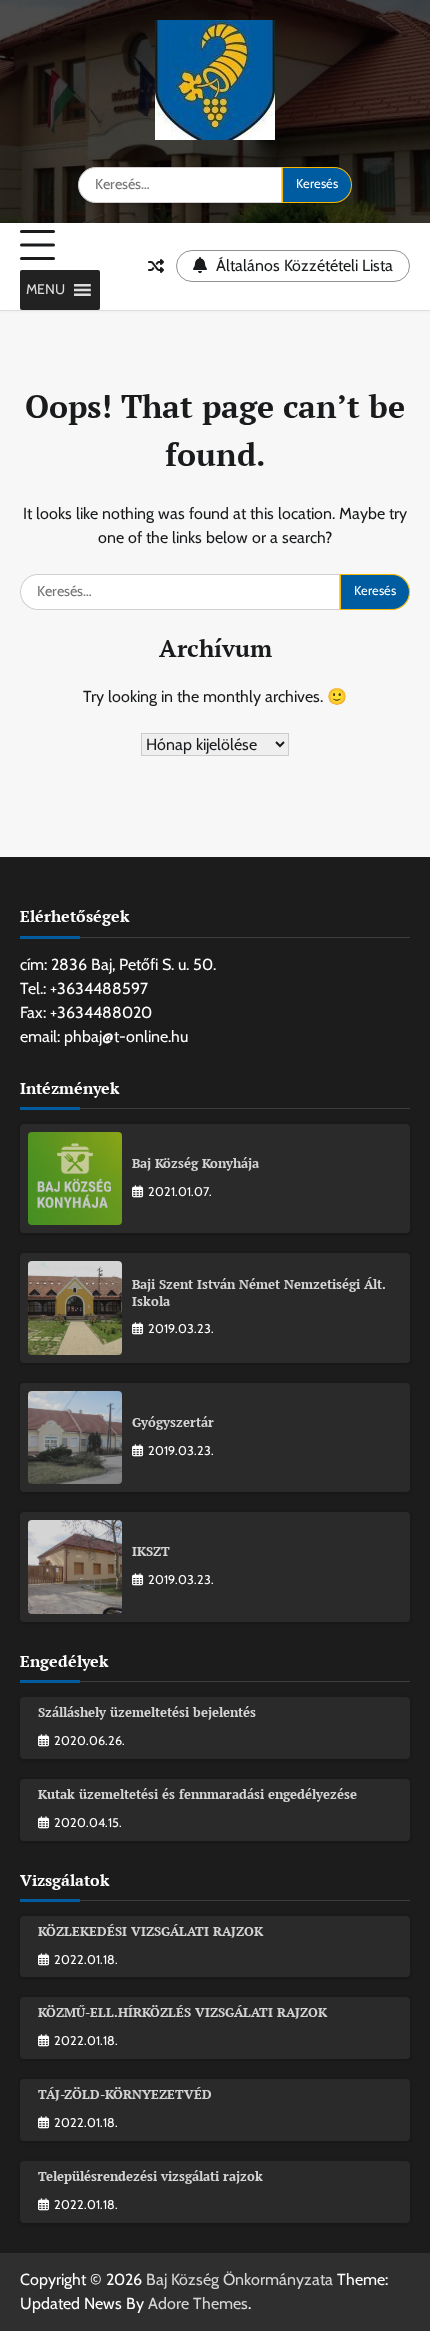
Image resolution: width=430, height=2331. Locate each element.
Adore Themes (198, 2303)
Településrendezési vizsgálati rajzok (150, 2176)
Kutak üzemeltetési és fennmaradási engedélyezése (197, 1794)
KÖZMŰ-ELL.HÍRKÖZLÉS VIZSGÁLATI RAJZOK (182, 2012)
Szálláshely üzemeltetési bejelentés (147, 1712)
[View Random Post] (156, 266)
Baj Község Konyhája (195, 1163)
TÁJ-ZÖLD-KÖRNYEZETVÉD (125, 2094)
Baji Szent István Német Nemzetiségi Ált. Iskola (259, 1293)
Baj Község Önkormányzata (239, 2279)
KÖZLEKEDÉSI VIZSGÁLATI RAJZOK (150, 1931)
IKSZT (151, 1551)
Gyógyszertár (173, 1422)
